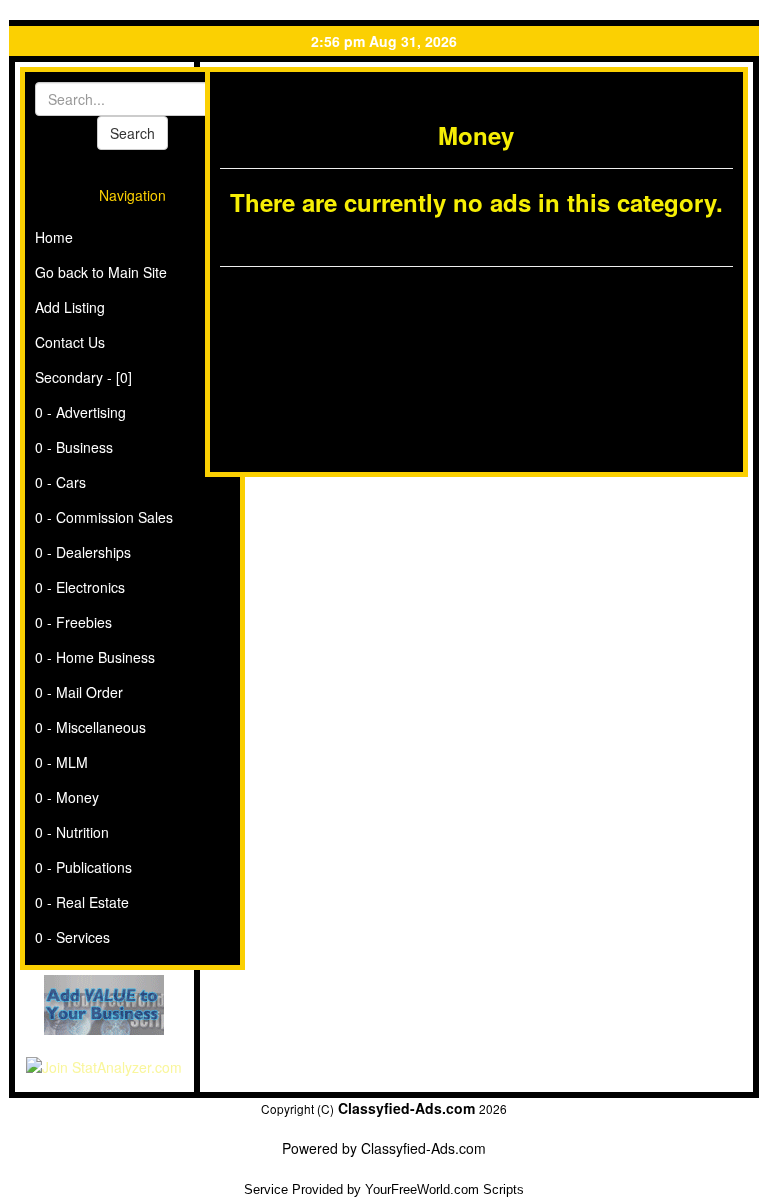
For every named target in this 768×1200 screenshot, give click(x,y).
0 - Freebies (73, 622)
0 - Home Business (95, 657)
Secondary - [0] (83, 377)
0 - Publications (83, 867)
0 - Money (67, 797)
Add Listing (70, 307)
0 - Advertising (80, 412)
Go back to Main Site (101, 272)
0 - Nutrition (72, 832)
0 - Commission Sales (104, 517)
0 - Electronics (80, 587)
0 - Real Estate (82, 902)
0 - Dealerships (83, 552)
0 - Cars (60, 482)
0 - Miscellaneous (90, 727)
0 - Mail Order (79, 692)
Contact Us (70, 342)
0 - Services (72, 937)
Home (54, 237)
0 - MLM (61, 762)
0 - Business (74, 447)
